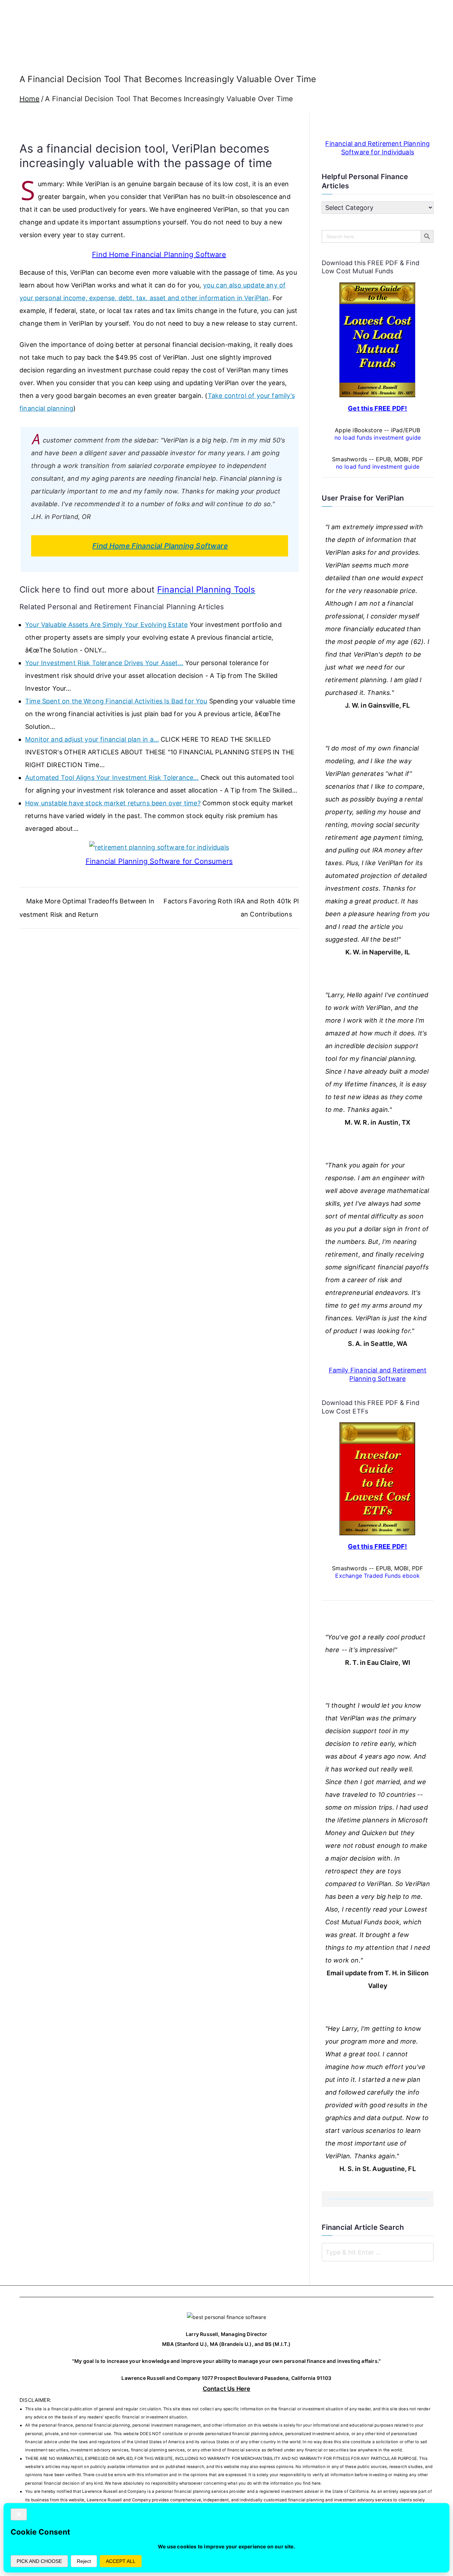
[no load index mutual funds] (377, 339)
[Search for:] (378, 2252)
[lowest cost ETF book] (377, 1478)
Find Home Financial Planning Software (160, 546)
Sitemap (217, 53)
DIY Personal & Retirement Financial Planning (227, 18)
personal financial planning (183, 2491)
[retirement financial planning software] (159, 847)
